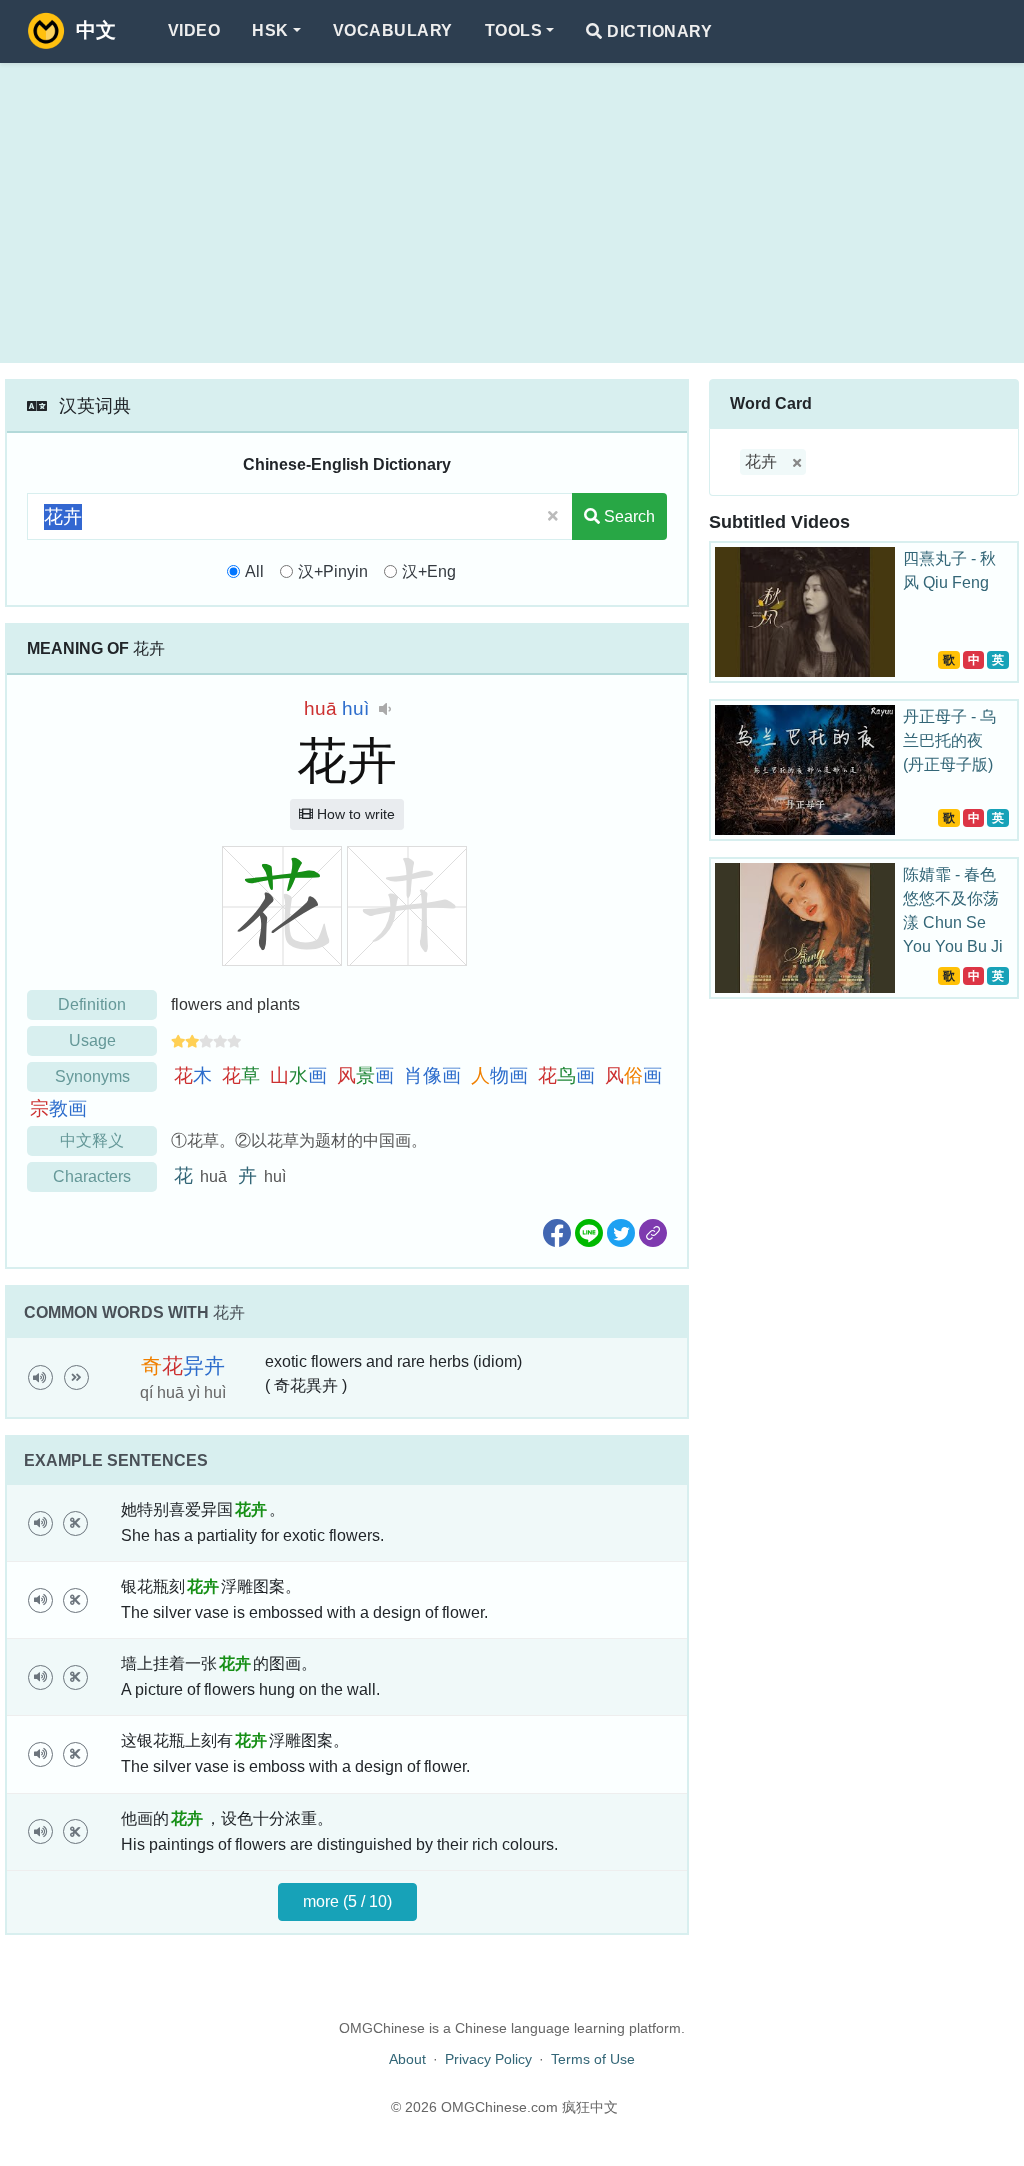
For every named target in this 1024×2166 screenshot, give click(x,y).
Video (194, 30)
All (254, 571)
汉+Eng (429, 571)
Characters (92, 1176)
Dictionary (657, 31)
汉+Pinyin (333, 571)
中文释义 (92, 1140)
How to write (354, 814)
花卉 (761, 461)
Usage (92, 1040)
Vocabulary (393, 30)
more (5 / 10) (347, 1901)
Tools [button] (513, 30)
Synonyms (92, 1076)
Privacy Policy (488, 2059)
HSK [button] (270, 30)
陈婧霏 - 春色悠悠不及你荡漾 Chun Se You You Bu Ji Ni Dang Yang (953, 922)
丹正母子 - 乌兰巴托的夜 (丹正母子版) (949, 740)
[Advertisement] (512, 213)
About (407, 2059)
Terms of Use (593, 2059)
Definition (92, 1004)
